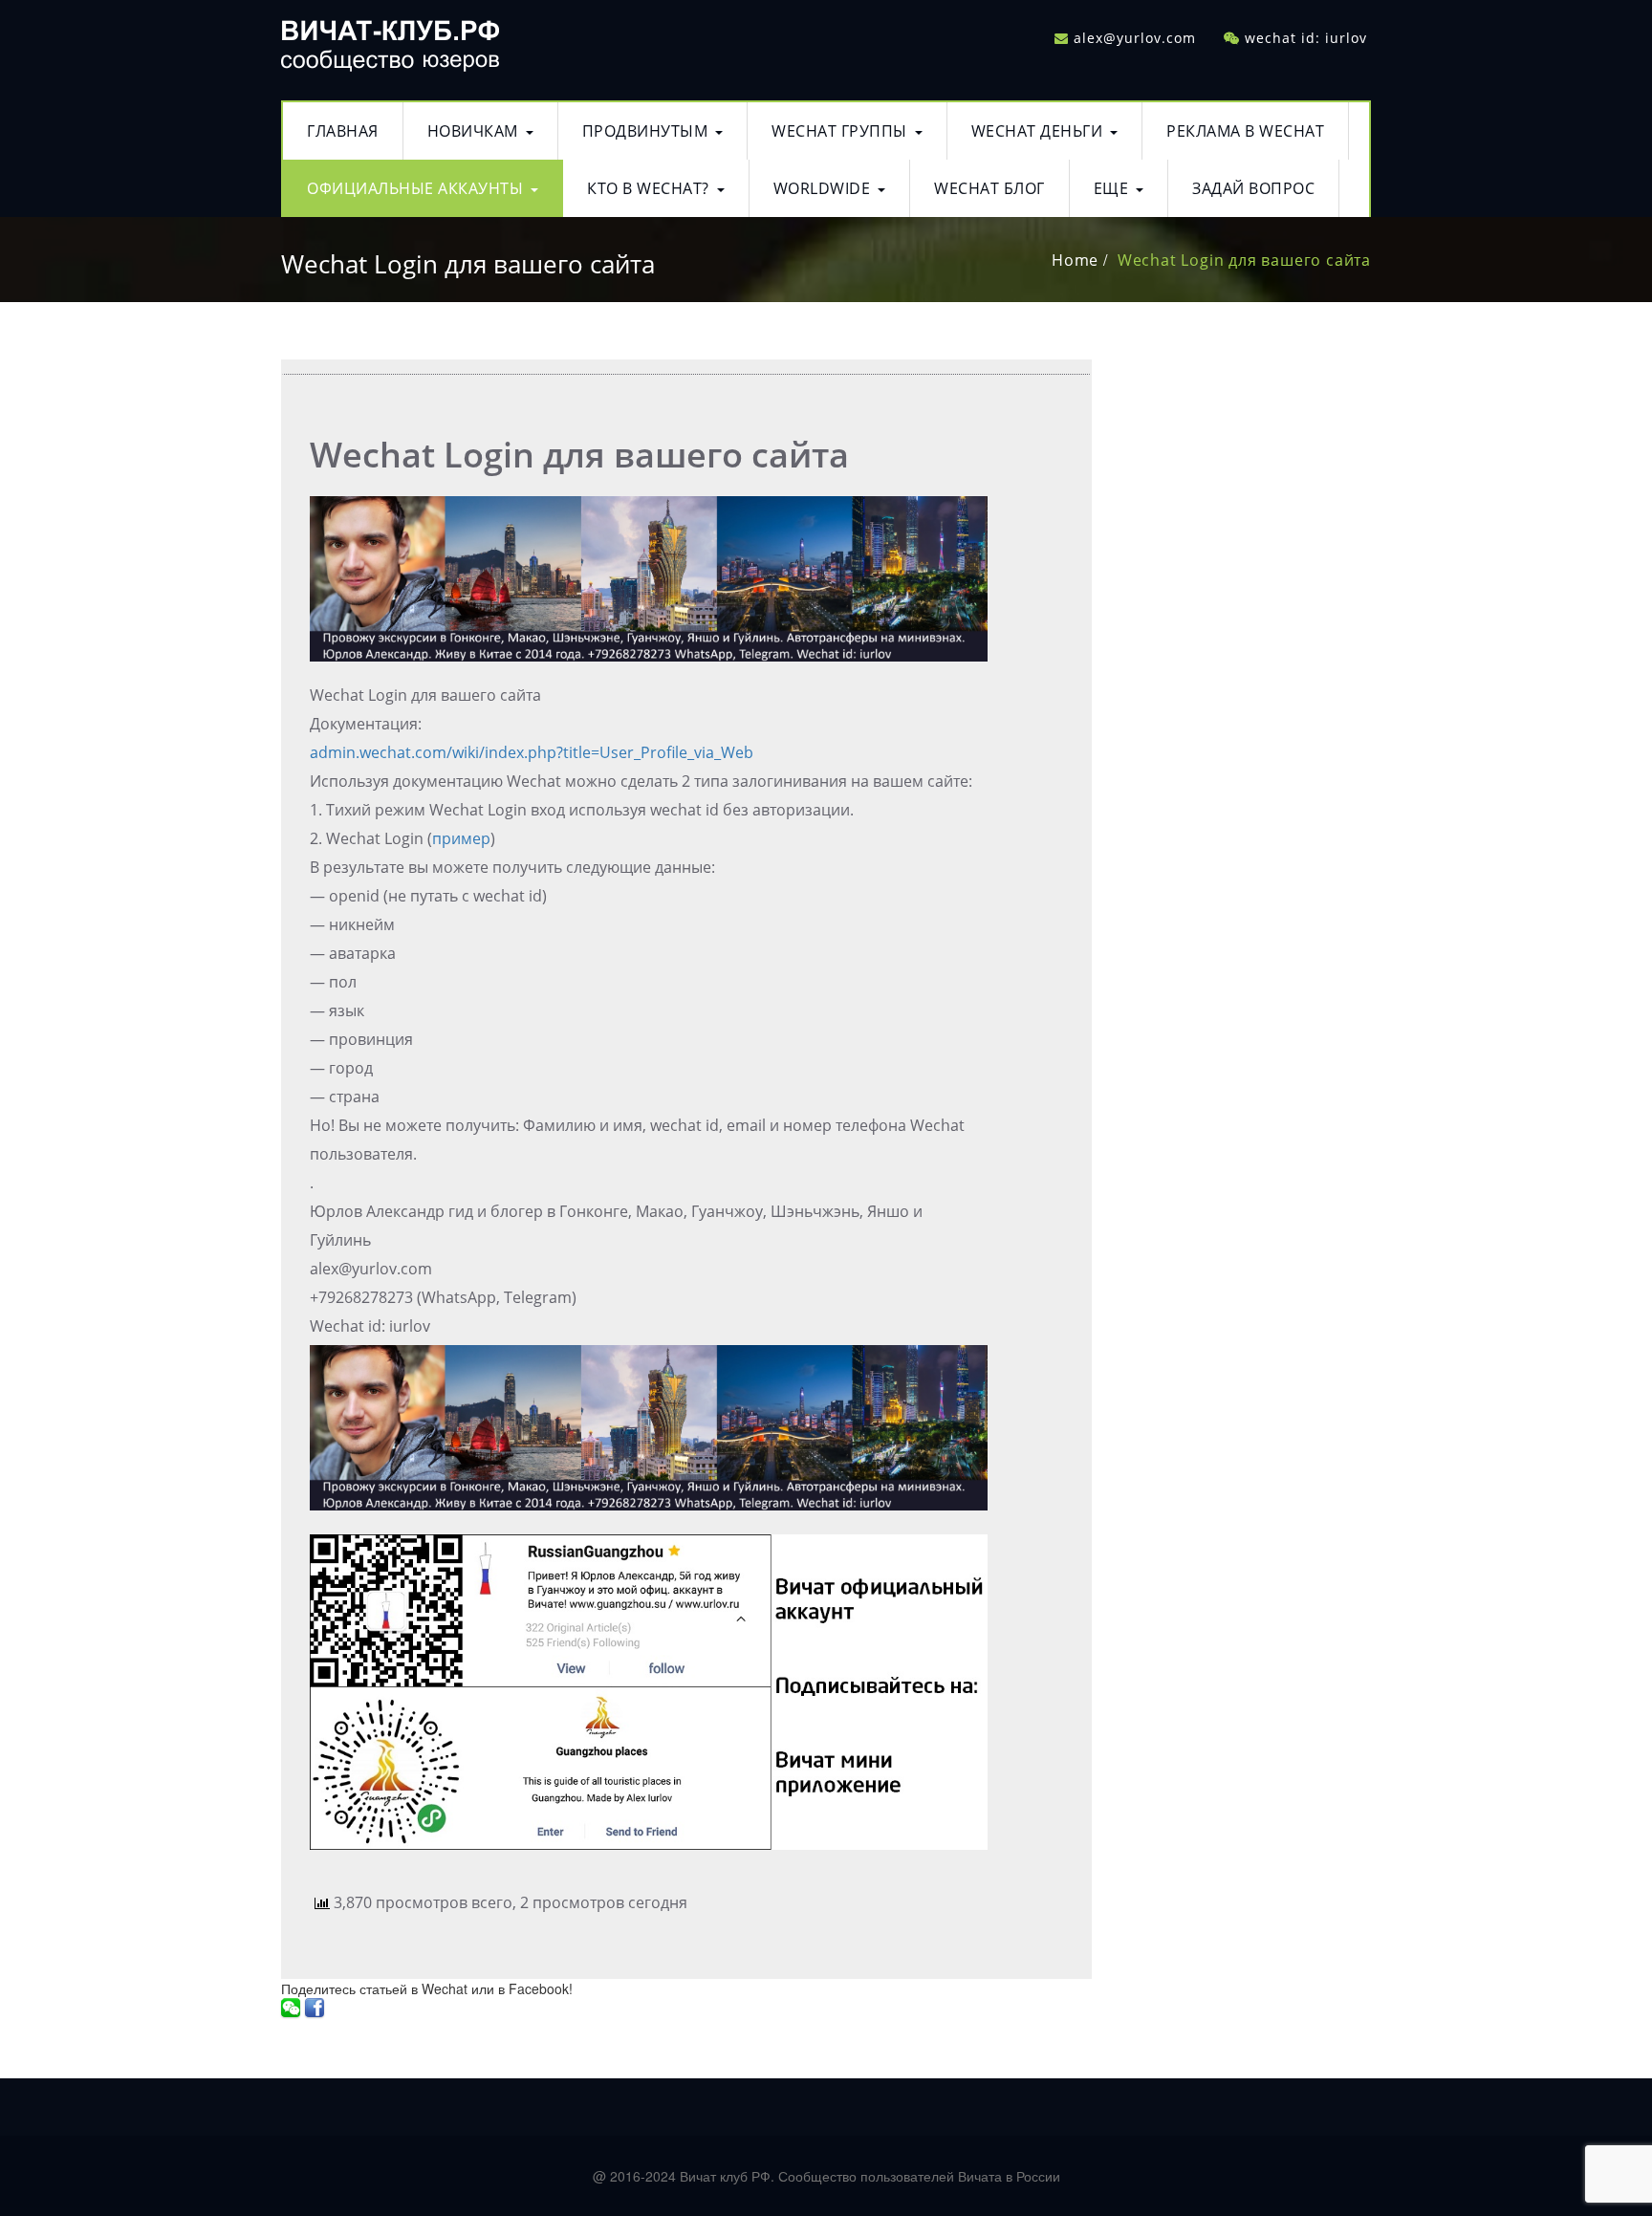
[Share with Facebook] (315, 2008)
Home (1075, 260)
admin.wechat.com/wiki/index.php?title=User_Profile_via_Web (532, 752)
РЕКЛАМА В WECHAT (1245, 131)
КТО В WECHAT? (648, 188)
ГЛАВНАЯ (343, 131)
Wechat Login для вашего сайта (1244, 260)
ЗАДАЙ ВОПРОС (1253, 188)
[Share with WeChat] (291, 2008)
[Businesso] (390, 41)
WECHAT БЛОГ (989, 188)
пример (461, 838)
